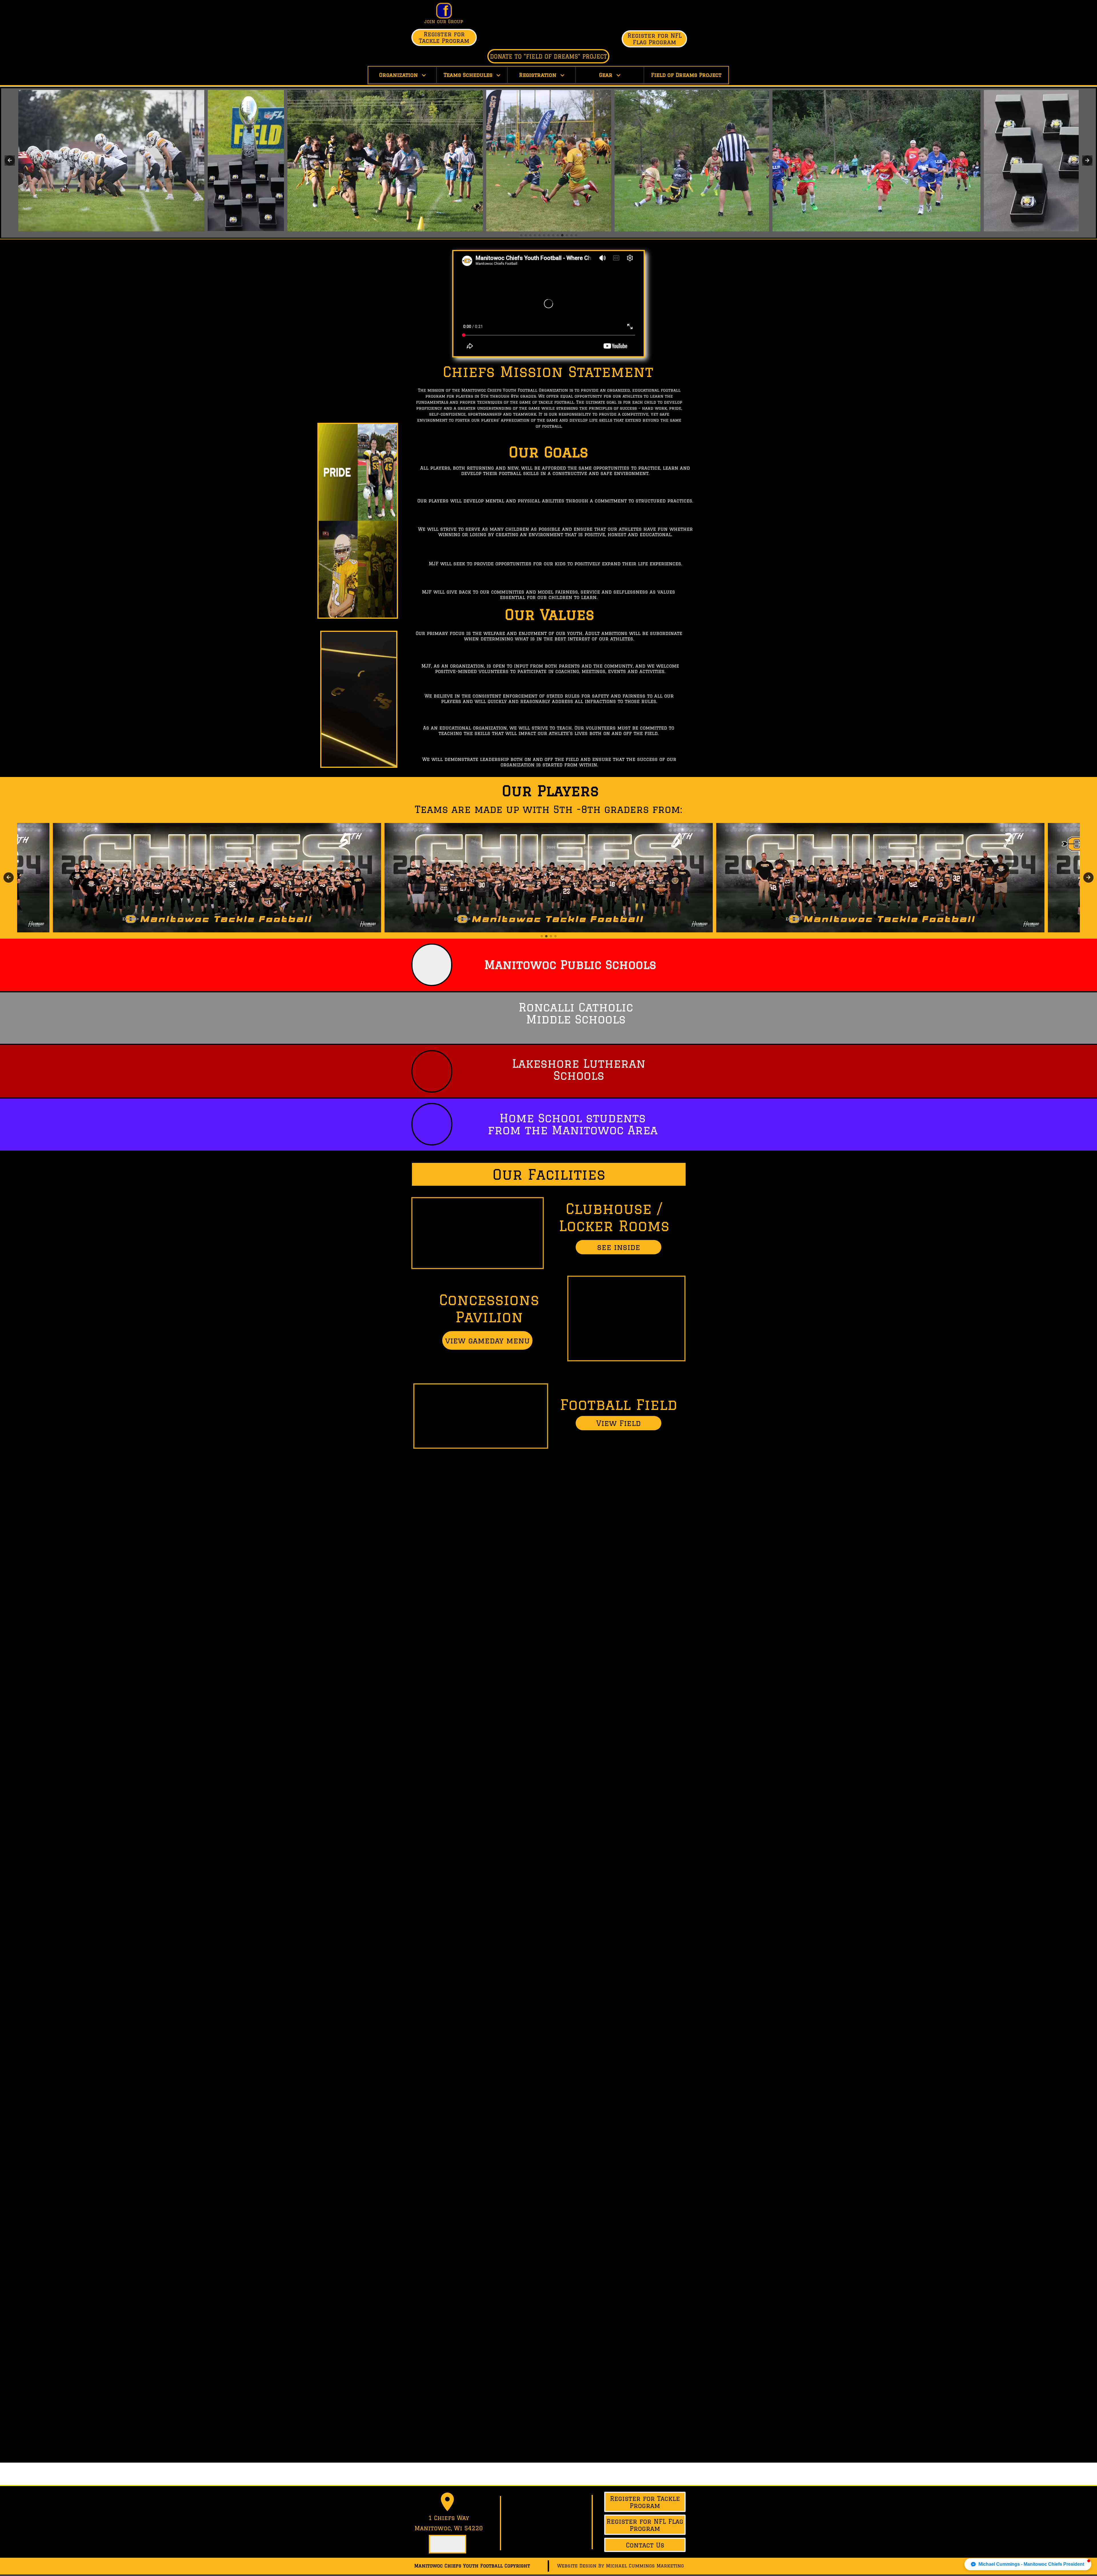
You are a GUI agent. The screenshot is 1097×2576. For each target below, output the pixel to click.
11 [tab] (567, 235)
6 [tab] (544, 235)
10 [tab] (562, 235)
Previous (10, 161)
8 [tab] (553, 235)
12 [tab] (571, 235)
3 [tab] (530, 235)
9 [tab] (558, 235)
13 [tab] (576, 235)
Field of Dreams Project (686, 75)
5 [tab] (539, 235)
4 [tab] (535, 235)
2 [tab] (526, 235)
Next (1087, 161)
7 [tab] (548, 235)
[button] (1028, 2564)
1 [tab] (521, 235)
